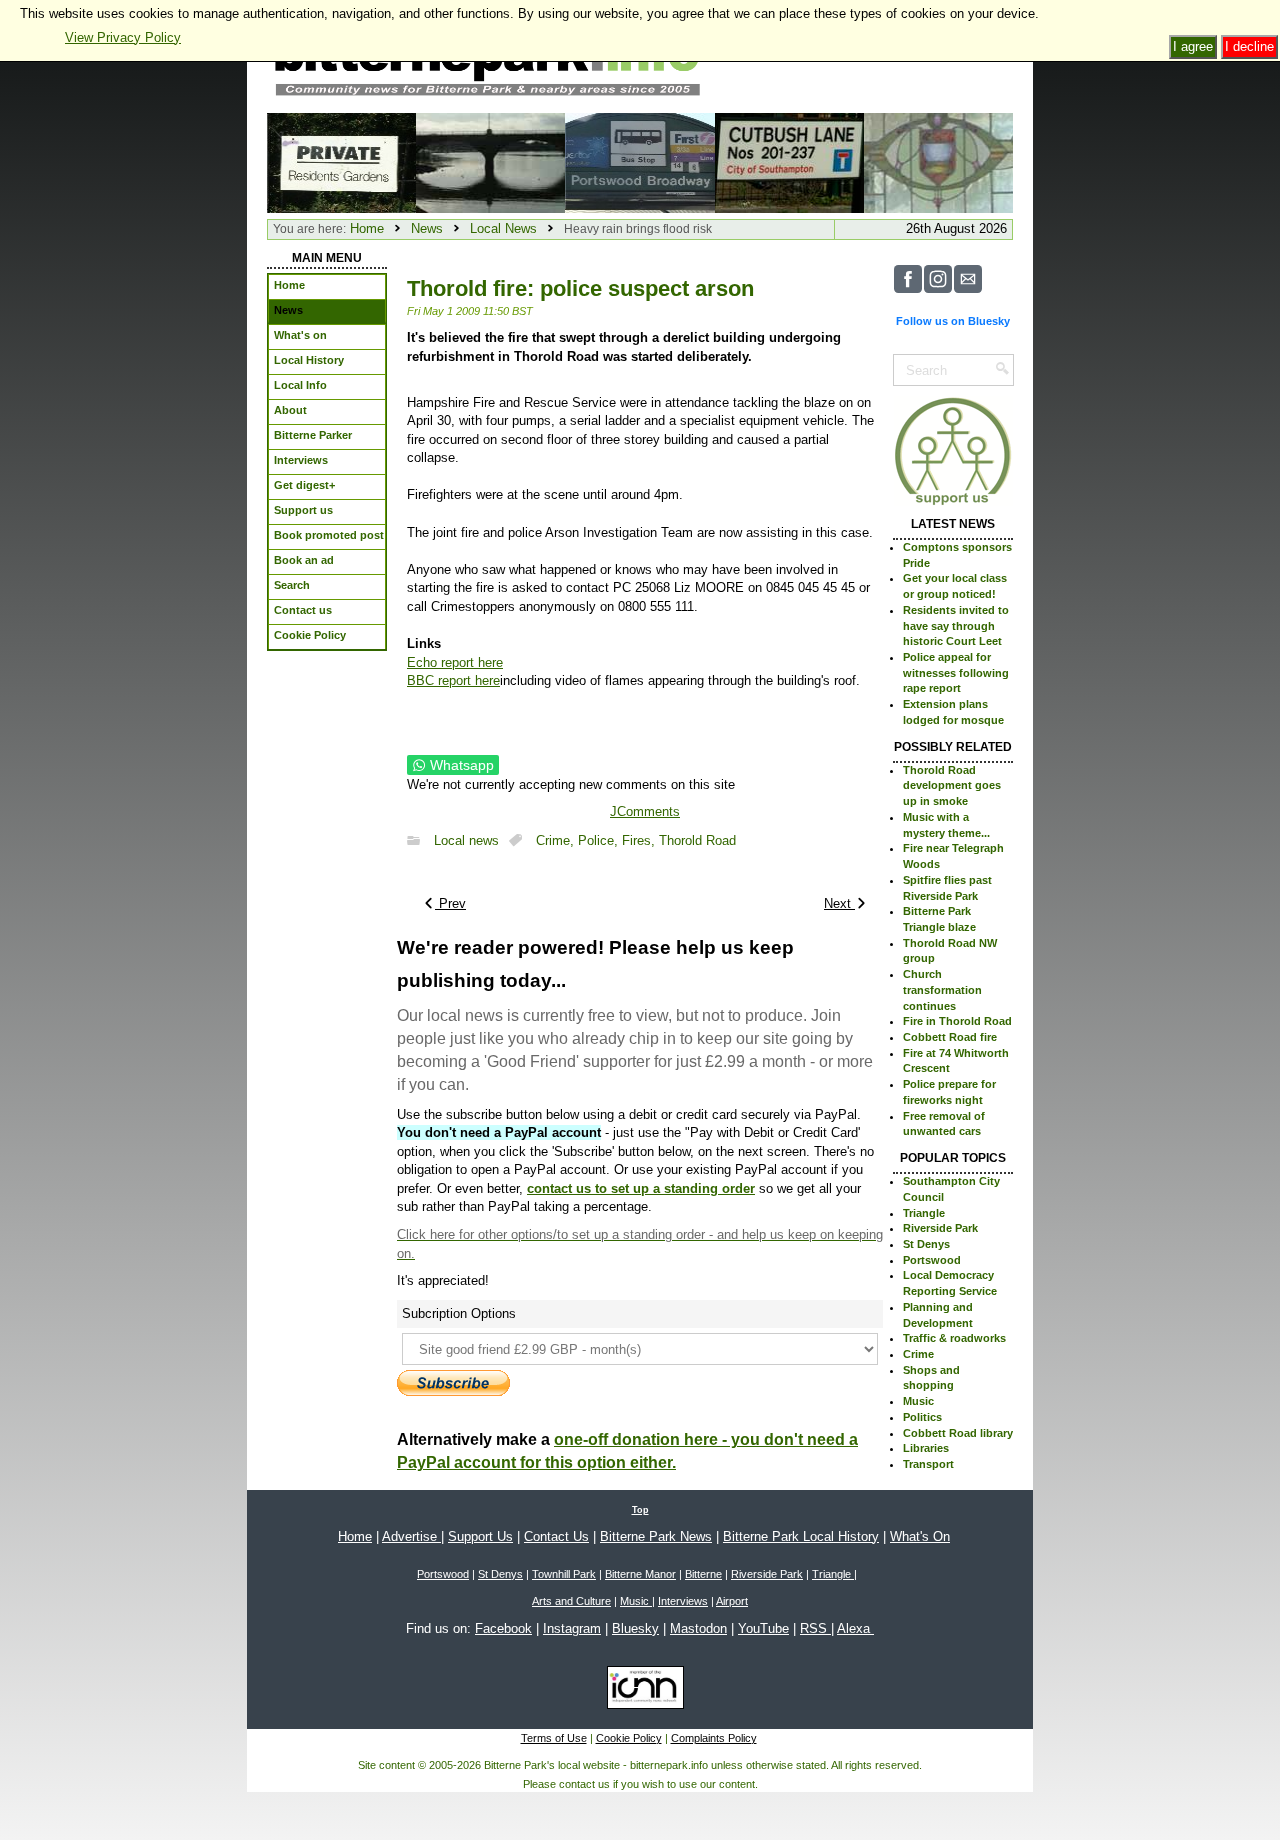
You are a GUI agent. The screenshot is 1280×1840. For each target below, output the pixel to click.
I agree (1193, 46)
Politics (922, 1417)
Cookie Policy (629, 1738)
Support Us (480, 1536)
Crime (918, 1354)
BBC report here (453, 680)
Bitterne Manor (640, 1574)
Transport (928, 1464)
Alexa (855, 1628)
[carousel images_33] (789, 161)
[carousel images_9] (490, 161)
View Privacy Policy (123, 37)
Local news (466, 840)
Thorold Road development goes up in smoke (952, 785)
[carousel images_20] (938, 161)
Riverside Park (940, 1228)
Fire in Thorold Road (957, 1021)
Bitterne (703, 1574)
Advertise (411, 1536)
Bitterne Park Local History (801, 1536)
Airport (732, 1601)
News (427, 228)
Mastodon (698, 1628)
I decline (1249, 46)
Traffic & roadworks (954, 1338)
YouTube (763, 1628)
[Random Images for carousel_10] (341, 161)
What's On (920, 1536)
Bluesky (635, 1628)
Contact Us (556, 1536)
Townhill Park (564, 1574)
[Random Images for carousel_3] (639, 161)
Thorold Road (697, 840)
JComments (645, 811)
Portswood (932, 1260)
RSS (815, 1628)
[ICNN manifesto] (640, 1691)
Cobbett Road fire (950, 1037)
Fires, (640, 840)
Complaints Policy (714, 1738)
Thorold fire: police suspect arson (580, 288)
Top (640, 1510)
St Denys (926, 1244)
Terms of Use (554, 1738)
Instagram (572, 1628)
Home (367, 228)
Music (918, 1401)
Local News (503, 228)
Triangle (924, 1213)
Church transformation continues (942, 989)
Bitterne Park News (656, 1536)
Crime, (557, 840)
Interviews (683, 1601)
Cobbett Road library (958, 1433)
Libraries (926, 1448)
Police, (600, 840)
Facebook (503, 1628)
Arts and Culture (571, 1601)
